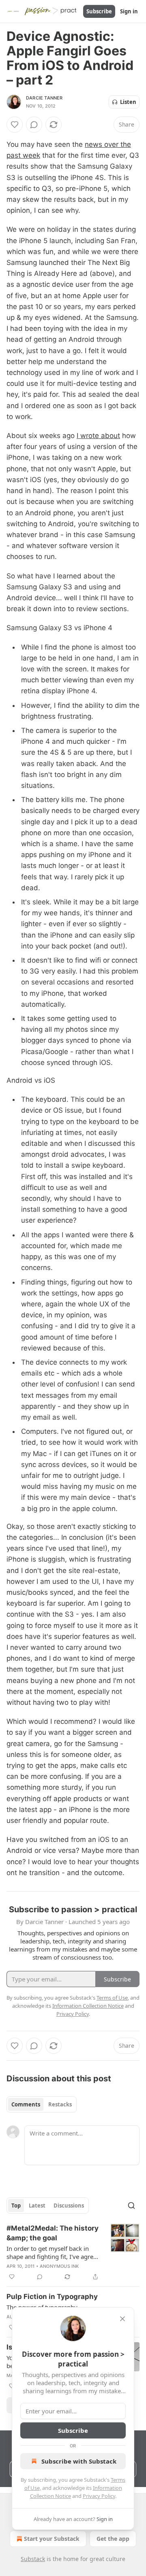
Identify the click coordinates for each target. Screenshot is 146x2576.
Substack (33, 2559)
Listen (128, 102)
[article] (73, 2252)
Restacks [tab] (60, 2104)
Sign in (129, 11)
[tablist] (42, 2104)
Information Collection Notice (88, 2006)
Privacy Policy (99, 2496)
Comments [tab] (26, 2104)
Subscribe (99, 11)
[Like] (15, 125)
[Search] (131, 2206)
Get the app (113, 2539)
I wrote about (98, 436)
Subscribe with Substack (79, 2461)
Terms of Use (112, 1998)
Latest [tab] (37, 2206)
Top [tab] (16, 2206)
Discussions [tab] (69, 2206)
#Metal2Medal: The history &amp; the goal (53, 2233)
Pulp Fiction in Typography (52, 2297)
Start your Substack (52, 2539)
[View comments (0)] (34, 125)
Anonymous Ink (59, 2266)
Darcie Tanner (44, 98)
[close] (122, 2319)
